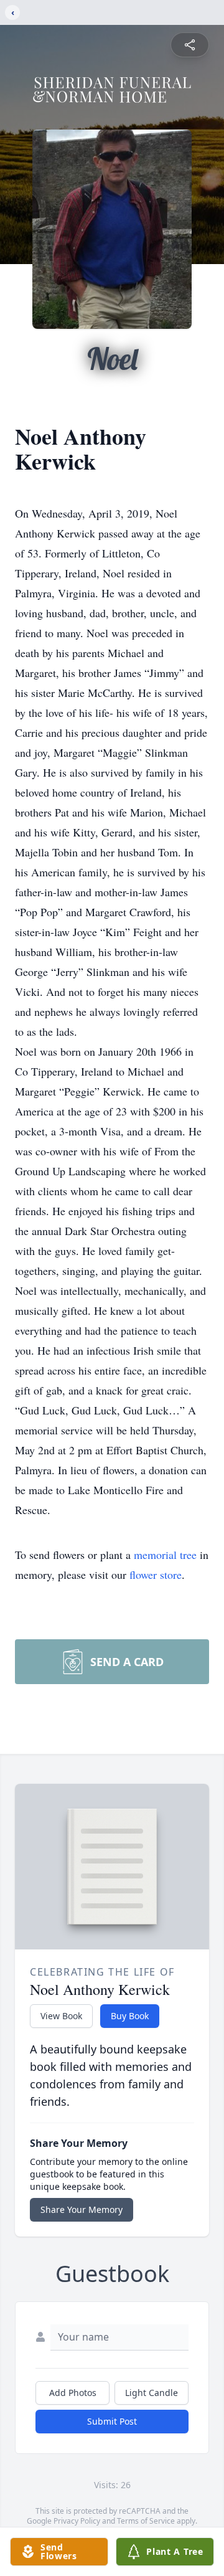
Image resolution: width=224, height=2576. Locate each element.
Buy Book (130, 2016)
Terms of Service (146, 2521)
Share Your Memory (82, 2209)
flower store (156, 1574)
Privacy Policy (77, 2521)
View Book (61, 2016)
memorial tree (165, 1555)
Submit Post (112, 2421)
